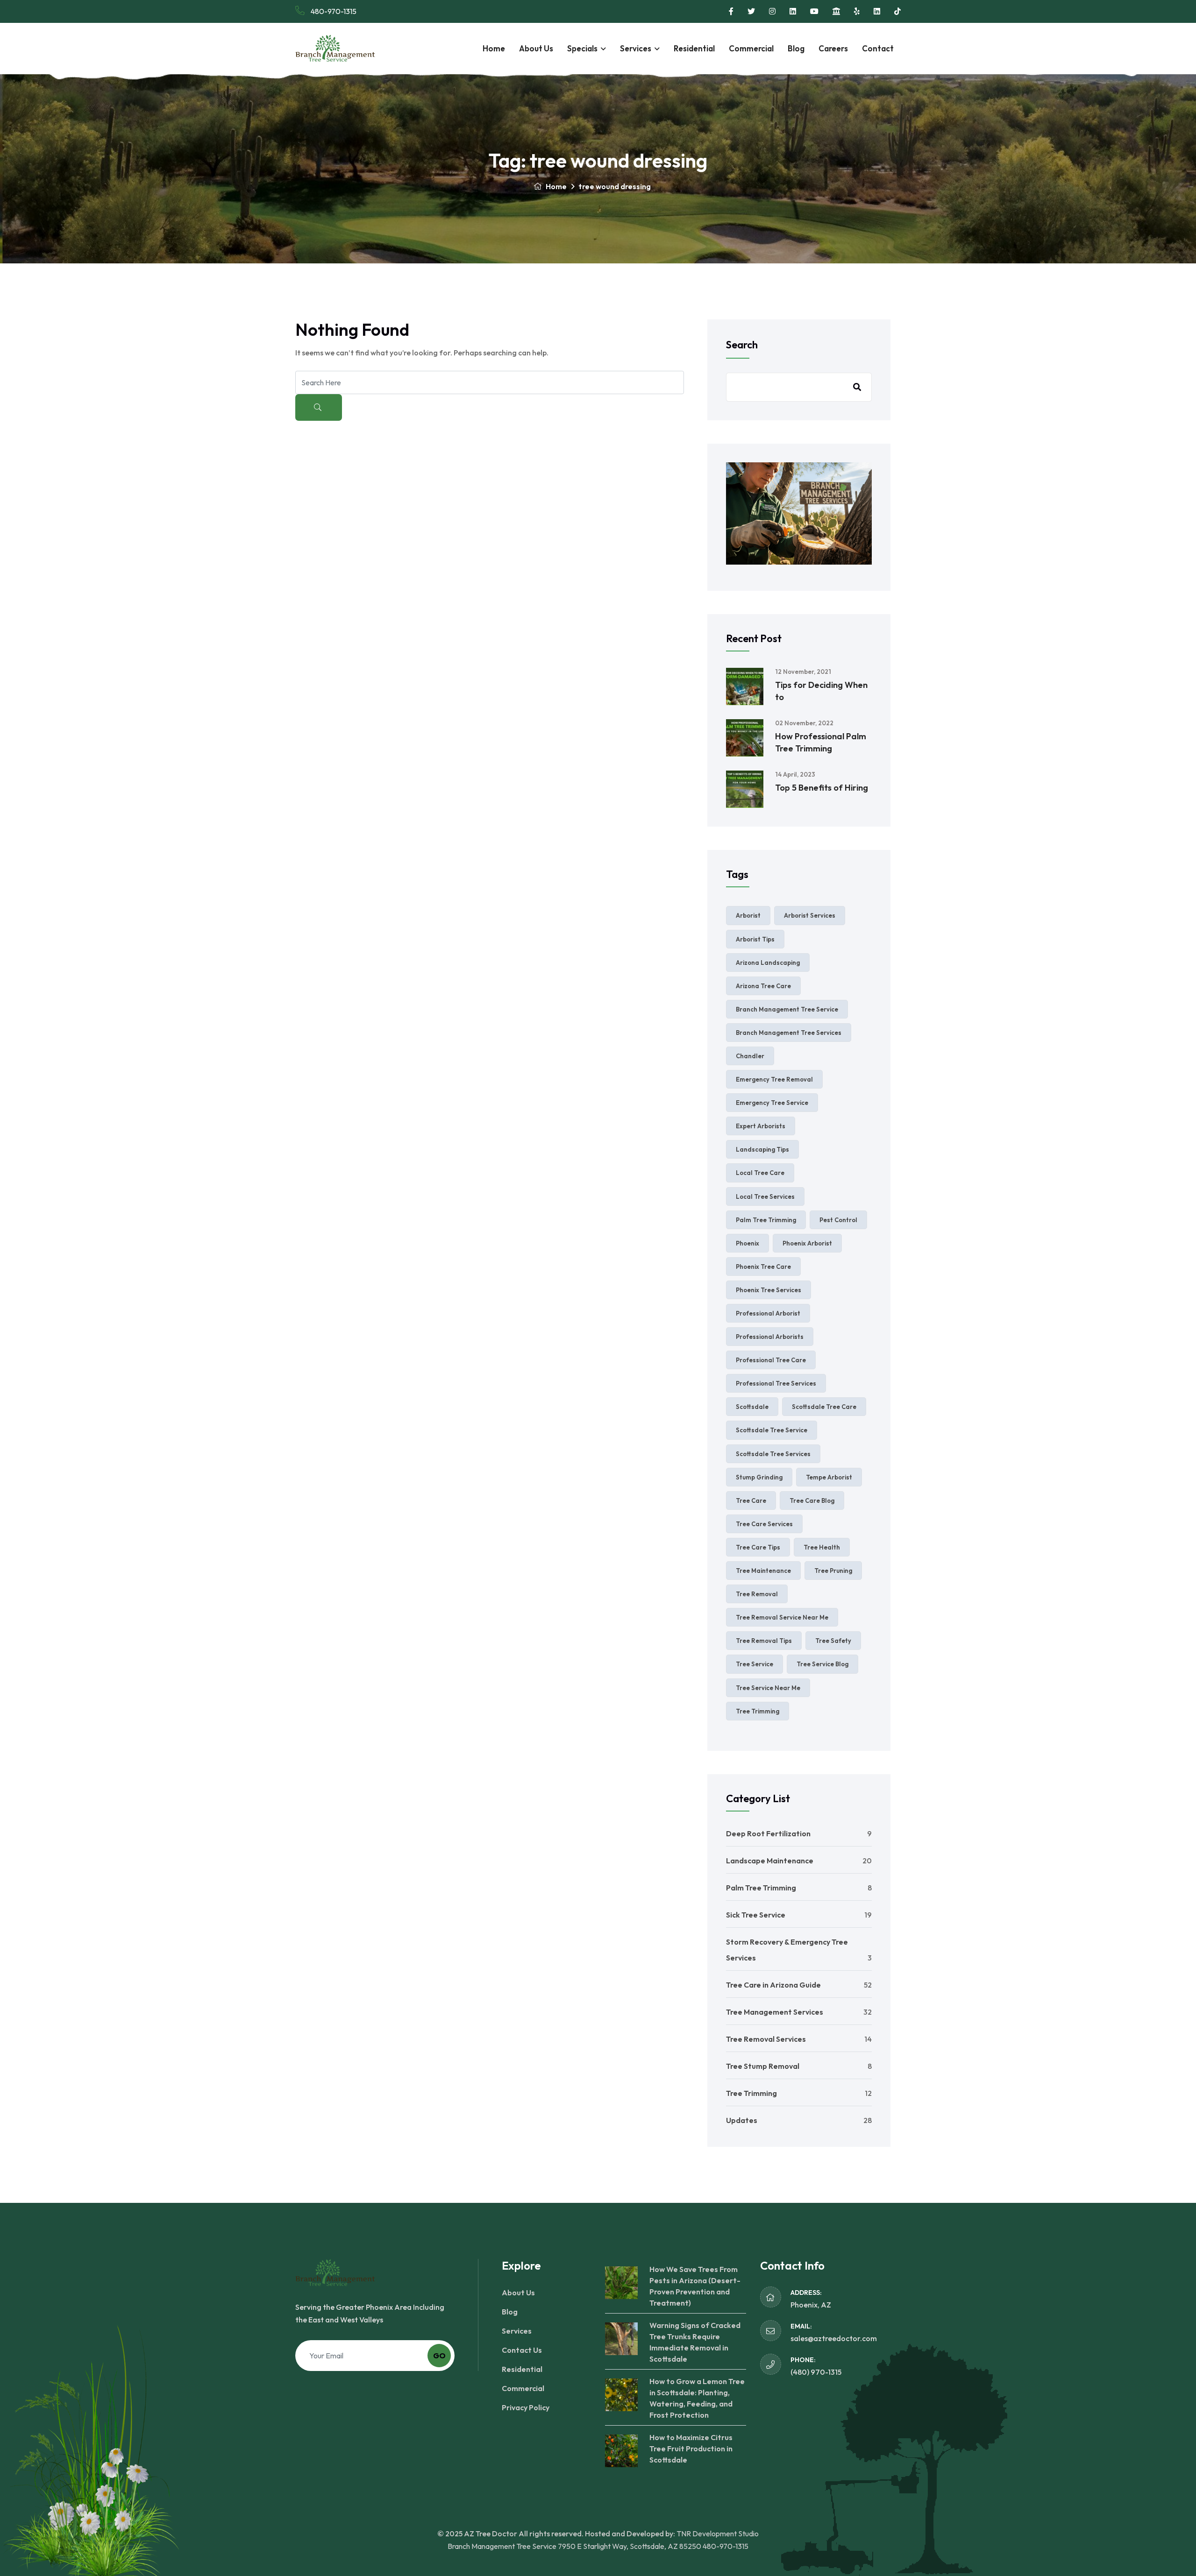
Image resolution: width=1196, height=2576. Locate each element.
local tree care (760, 1173)
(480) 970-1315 (816, 2372)
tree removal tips (764, 1641)
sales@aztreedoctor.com (834, 2338)
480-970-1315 (333, 11)
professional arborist (768, 1313)
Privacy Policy (526, 2407)
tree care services (764, 1524)
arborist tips (755, 939)
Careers (833, 48)
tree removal (757, 1594)
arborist (748, 915)
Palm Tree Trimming (761, 1888)
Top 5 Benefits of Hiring (822, 788)
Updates (742, 2120)
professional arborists (770, 1337)
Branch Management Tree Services (789, 1033)
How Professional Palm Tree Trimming (821, 742)
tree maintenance (763, 1571)
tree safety (833, 1641)
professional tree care (771, 1360)
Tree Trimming (751, 2093)
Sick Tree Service (756, 1915)
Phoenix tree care (763, 1267)
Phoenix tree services (769, 1290)
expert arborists (761, 1126)
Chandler (750, 1056)
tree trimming (758, 1711)
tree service (755, 1664)
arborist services (810, 915)
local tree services (765, 1196)
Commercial (751, 48)
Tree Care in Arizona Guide (773, 1985)
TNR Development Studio (718, 2534)
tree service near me (768, 1688)
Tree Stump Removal (763, 2066)
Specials (582, 48)
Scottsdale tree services (773, 1454)
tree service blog (822, 1664)
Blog (796, 48)
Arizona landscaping (768, 962)
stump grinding (759, 1477)
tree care (751, 1500)
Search (742, 345)
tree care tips (758, 1547)
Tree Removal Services (766, 2039)
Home (494, 48)
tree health (822, 1547)
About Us (536, 48)
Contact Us (522, 2350)
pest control (838, 1220)
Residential (694, 48)
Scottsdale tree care (824, 1407)
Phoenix (747, 1243)
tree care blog (812, 1500)
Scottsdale (752, 1407)
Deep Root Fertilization (768, 1833)
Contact (878, 48)
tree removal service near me (782, 1617)
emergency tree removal (774, 1079)
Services (636, 48)
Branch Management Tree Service (787, 1009)
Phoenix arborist (807, 1243)
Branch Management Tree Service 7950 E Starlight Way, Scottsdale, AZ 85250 (574, 2546)
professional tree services (776, 1383)
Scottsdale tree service (772, 1430)
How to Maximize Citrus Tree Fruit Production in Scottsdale (691, 2449)
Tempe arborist (829, 1477)
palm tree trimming (766, 1220)
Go (439, 2356)
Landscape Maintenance (770, 1861)
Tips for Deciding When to (821, 691)
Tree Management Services (775, 2012)
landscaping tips (762, 1149)
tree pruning (833, 1571)
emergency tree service (772, 1103)
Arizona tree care (763, 986)
